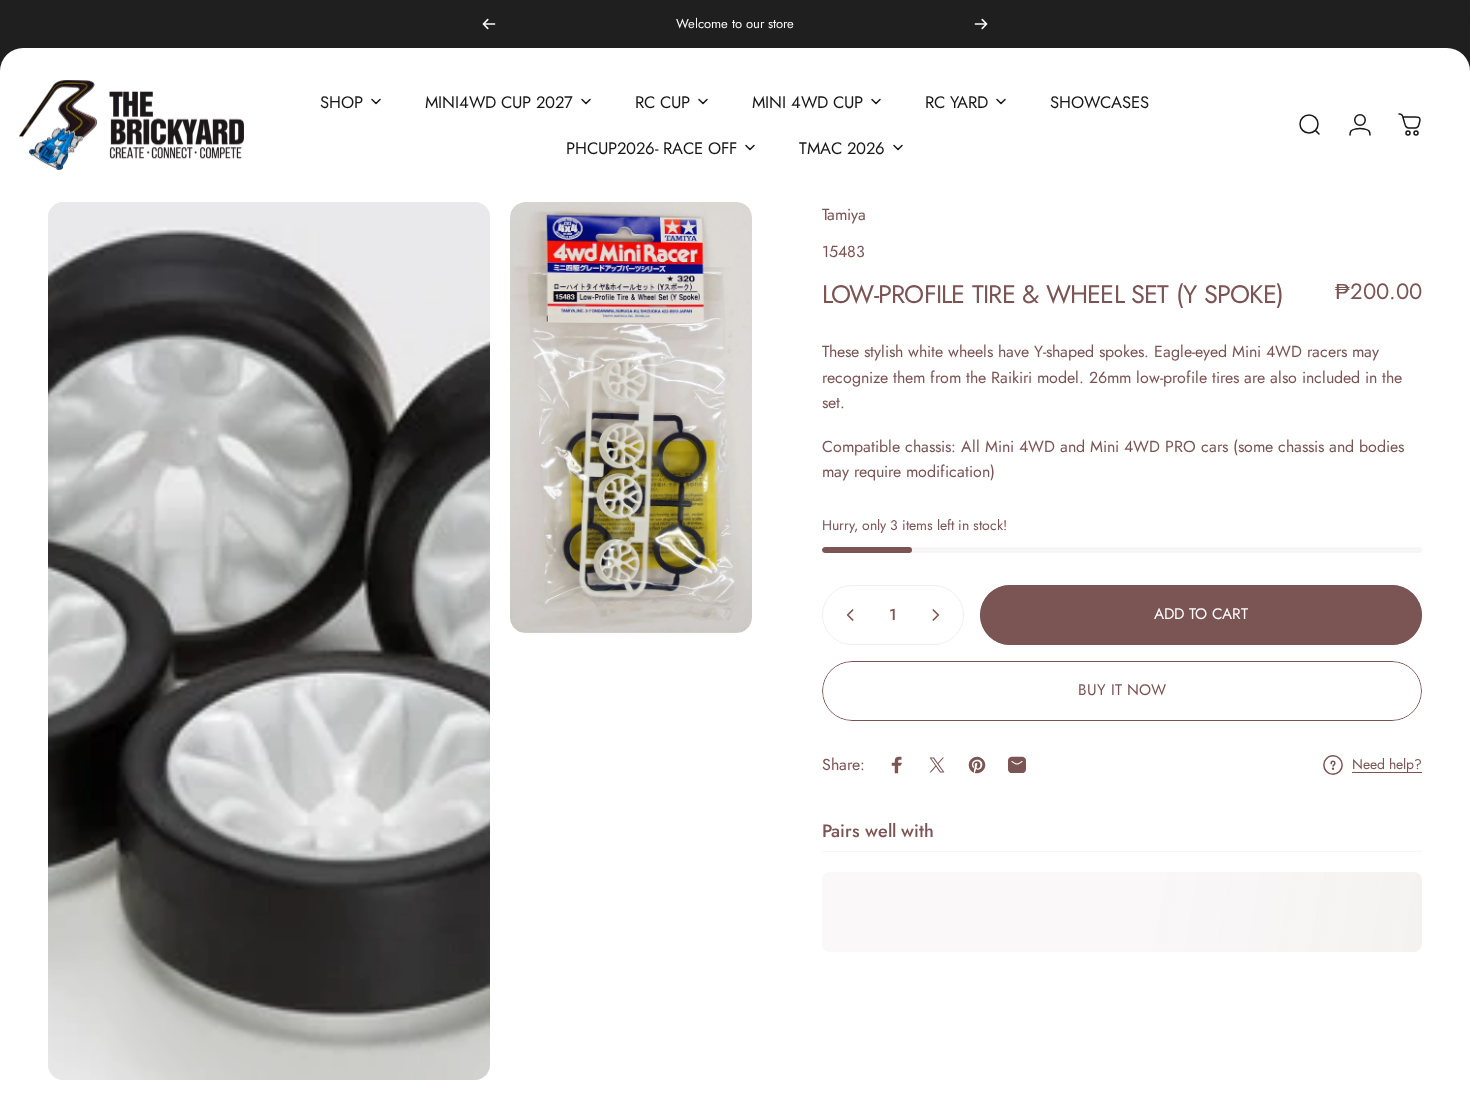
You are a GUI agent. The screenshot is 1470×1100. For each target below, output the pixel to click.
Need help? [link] (1387, 765)
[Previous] (489, 24)
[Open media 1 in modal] (269, 641)
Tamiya (844, 214)
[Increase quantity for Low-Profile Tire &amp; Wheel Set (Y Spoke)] (940, 615)
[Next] (981, 24)
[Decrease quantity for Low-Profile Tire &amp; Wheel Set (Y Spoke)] (846, 615)
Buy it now (1122, 690)
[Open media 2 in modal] (631, 417)
